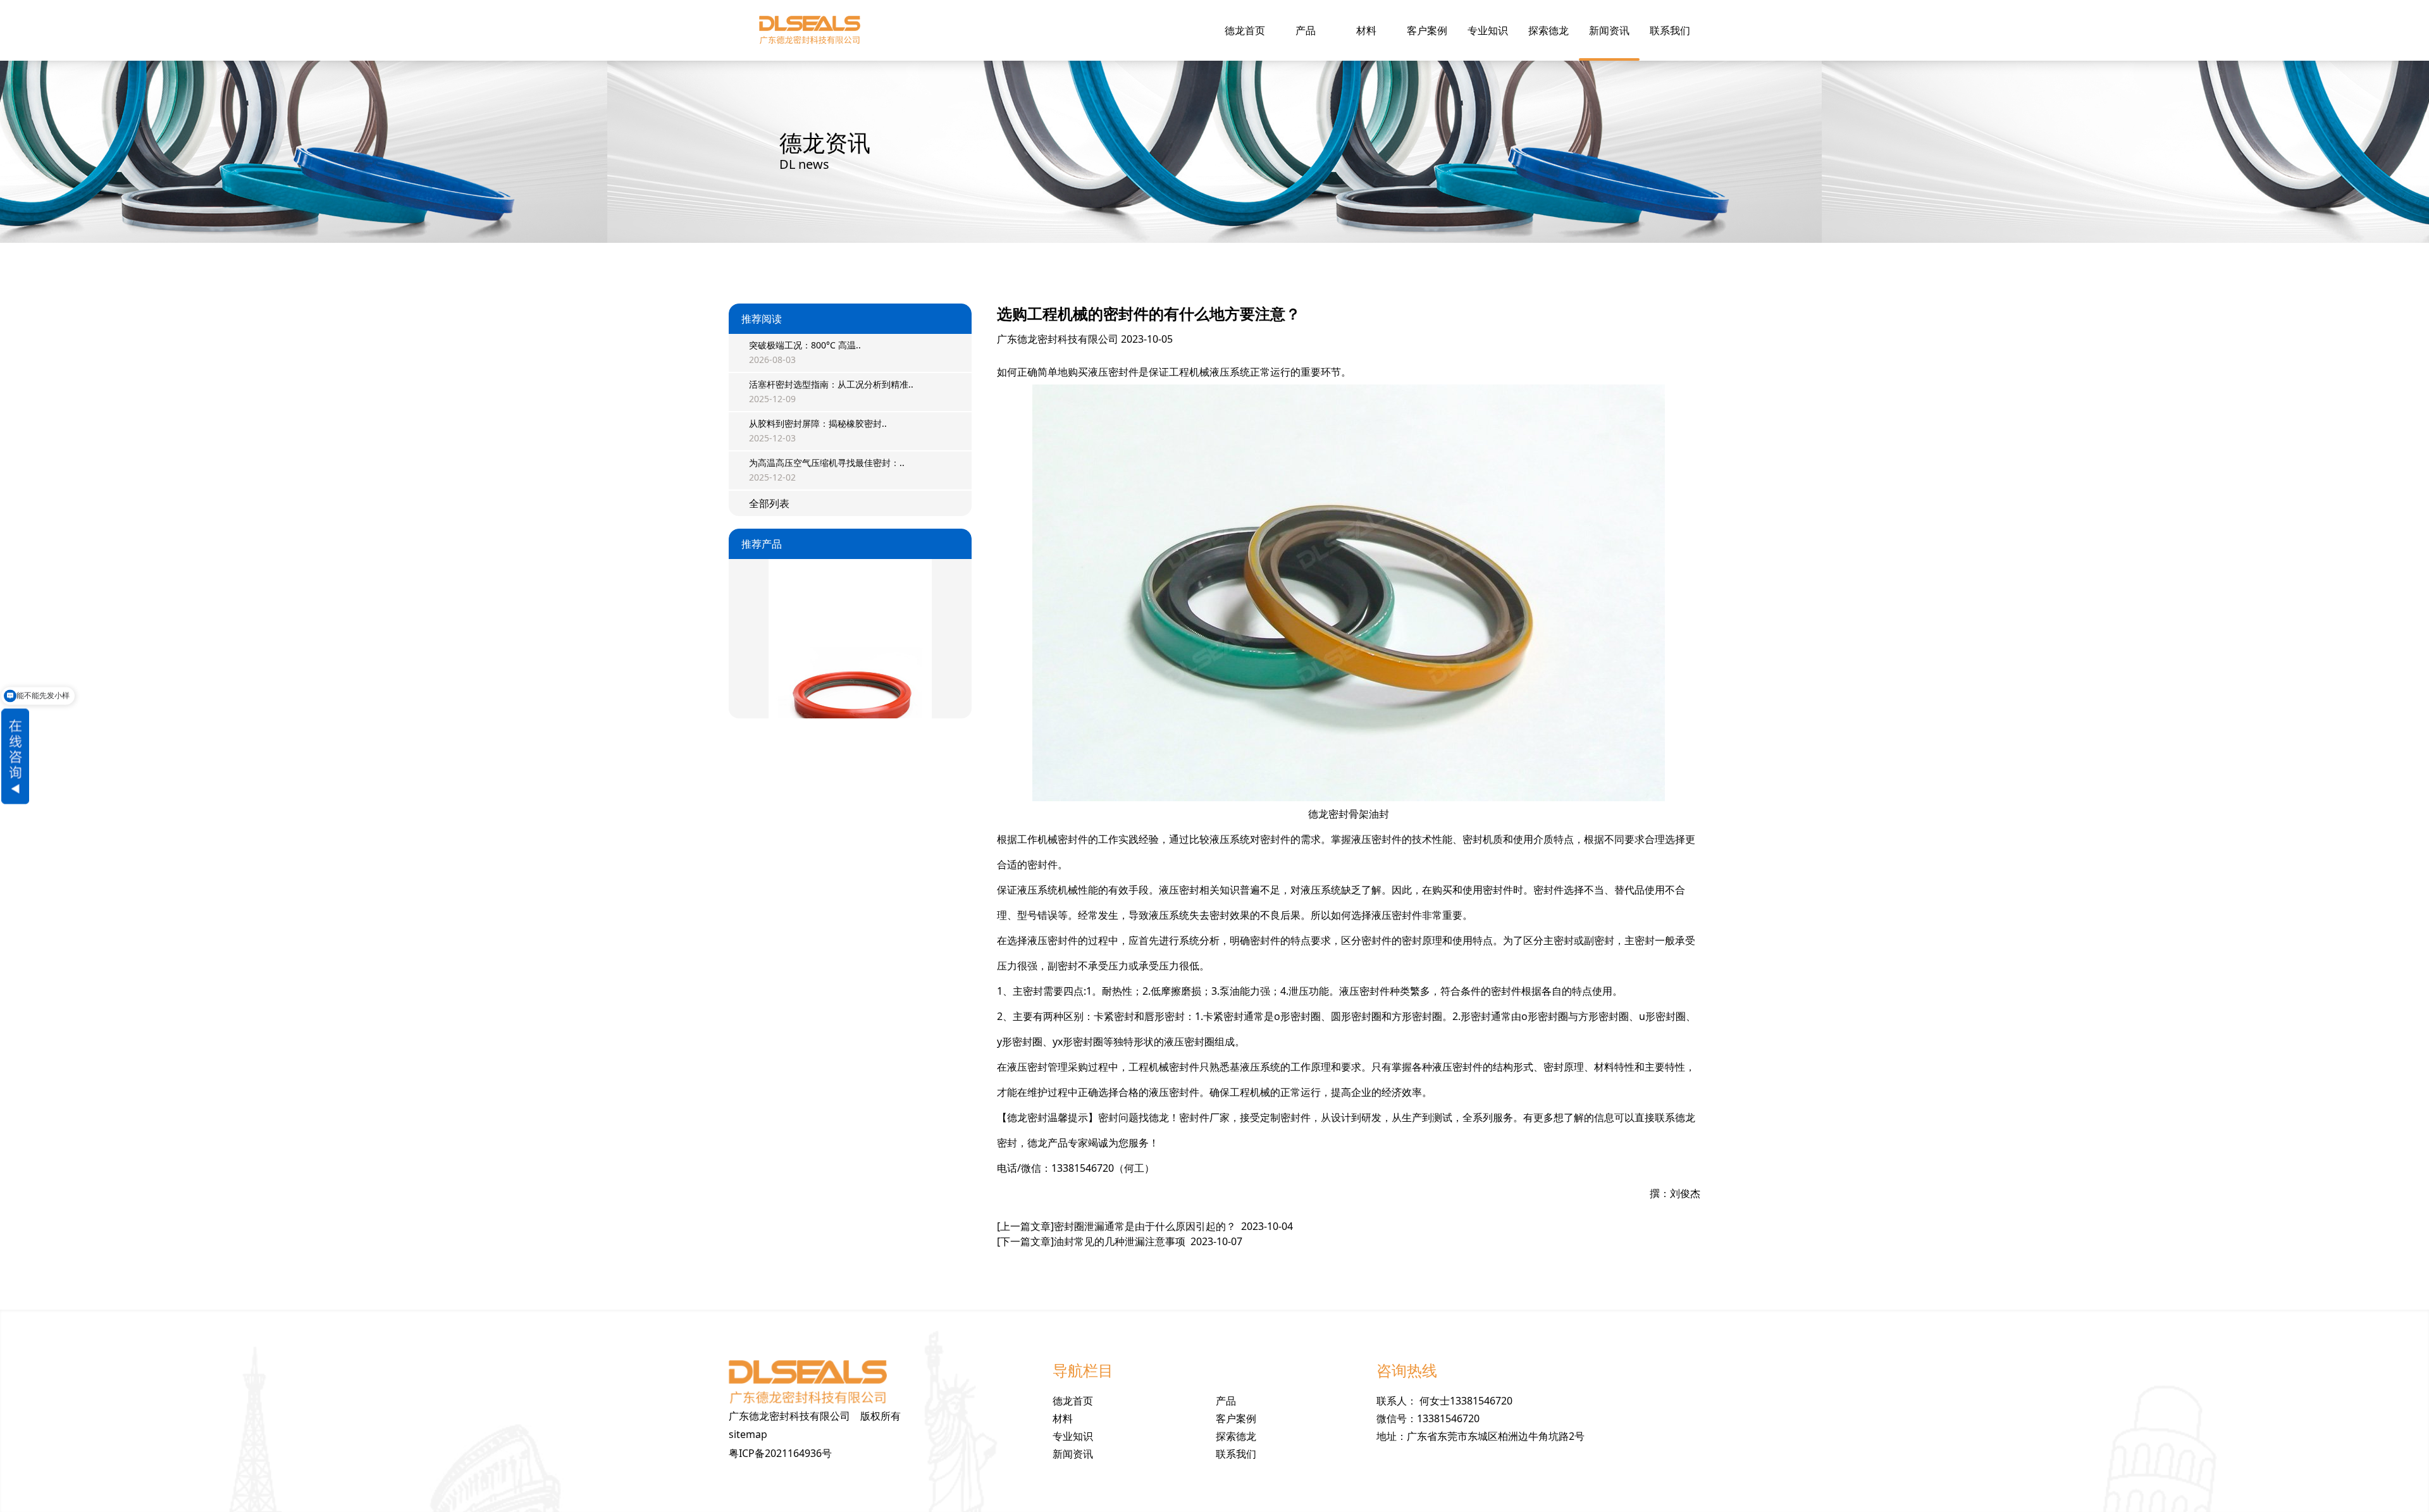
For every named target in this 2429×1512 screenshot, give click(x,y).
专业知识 (1488, 30)
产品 (1306, 30)
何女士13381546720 (1466, 1401)
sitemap (748, 1434)
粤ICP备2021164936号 (780, 1453)
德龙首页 (1245, 30)
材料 (1366, 30)
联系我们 (1670, 30)
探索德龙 (1548, 30)
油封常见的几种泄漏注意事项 (1120, 1241)
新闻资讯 (1609, 30)
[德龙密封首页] (810, 30)
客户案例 (1427, 30)
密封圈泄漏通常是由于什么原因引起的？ (1145, 1226)
